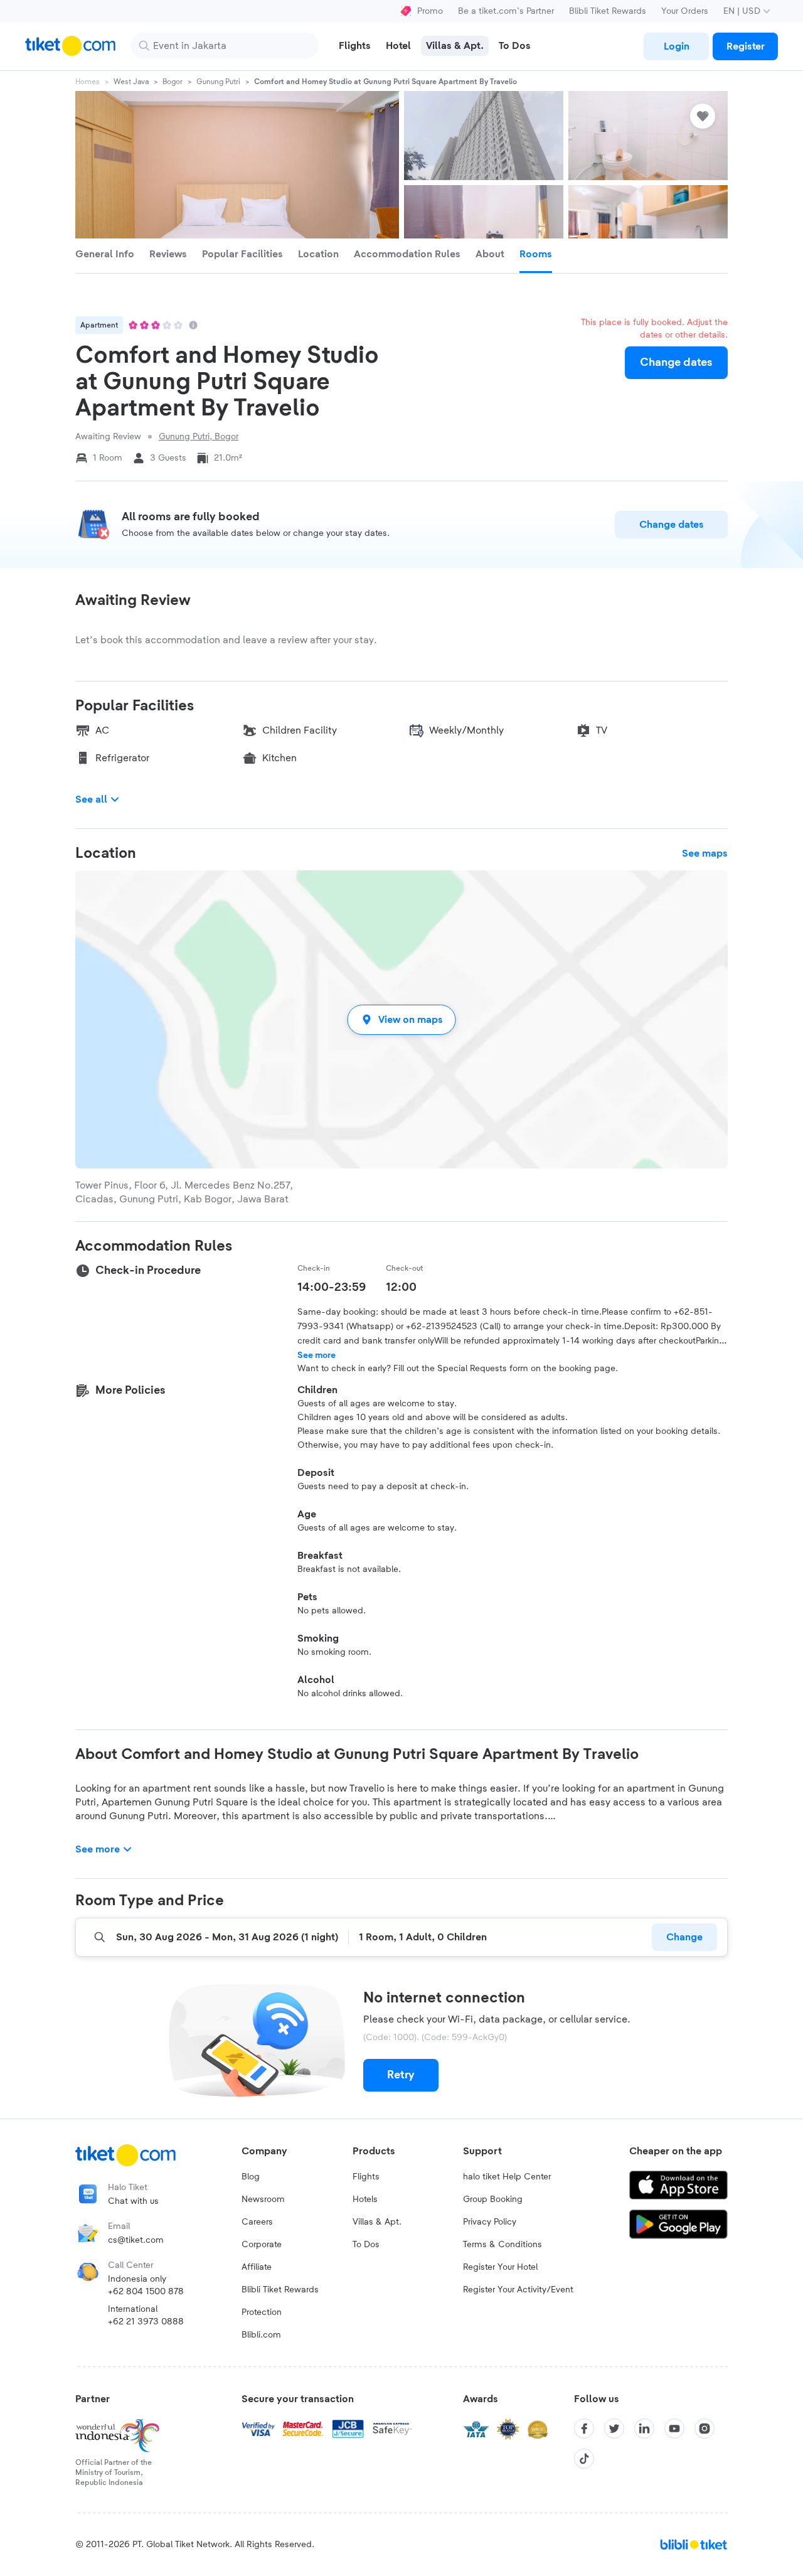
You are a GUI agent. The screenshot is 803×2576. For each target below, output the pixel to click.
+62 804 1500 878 (146, 2292)
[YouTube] (674, 2429)
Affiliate (257, 2267)
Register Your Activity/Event (518, 2290)
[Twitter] (614, 2429)
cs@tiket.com (136, 2240)
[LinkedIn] (644, 2429)
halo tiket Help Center (507, 2177)
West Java (131, 82)
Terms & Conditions (503, 2245)
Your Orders (685, 11)
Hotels (365, 2199)
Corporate (262, 2245)
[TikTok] (584, 2459)
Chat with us (133, 2201)
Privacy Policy (490, 2222)
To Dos (366, 2245)
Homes (88, 82)
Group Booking (493, 2199)
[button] (401, 1019)
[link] (676, 46)
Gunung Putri (218, 82)
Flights (366, 2177)
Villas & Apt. (377, 2222)
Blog (251, 2177)
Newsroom (263, 2199)
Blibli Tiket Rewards (608, 11)
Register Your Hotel (500, 2267)
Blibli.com (261, 2335)
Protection (262, 2312)
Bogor (173, 82)
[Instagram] (705, 2429)
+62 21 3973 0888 (146, 2322)
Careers (257, 2222)
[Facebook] (584, 2429)
